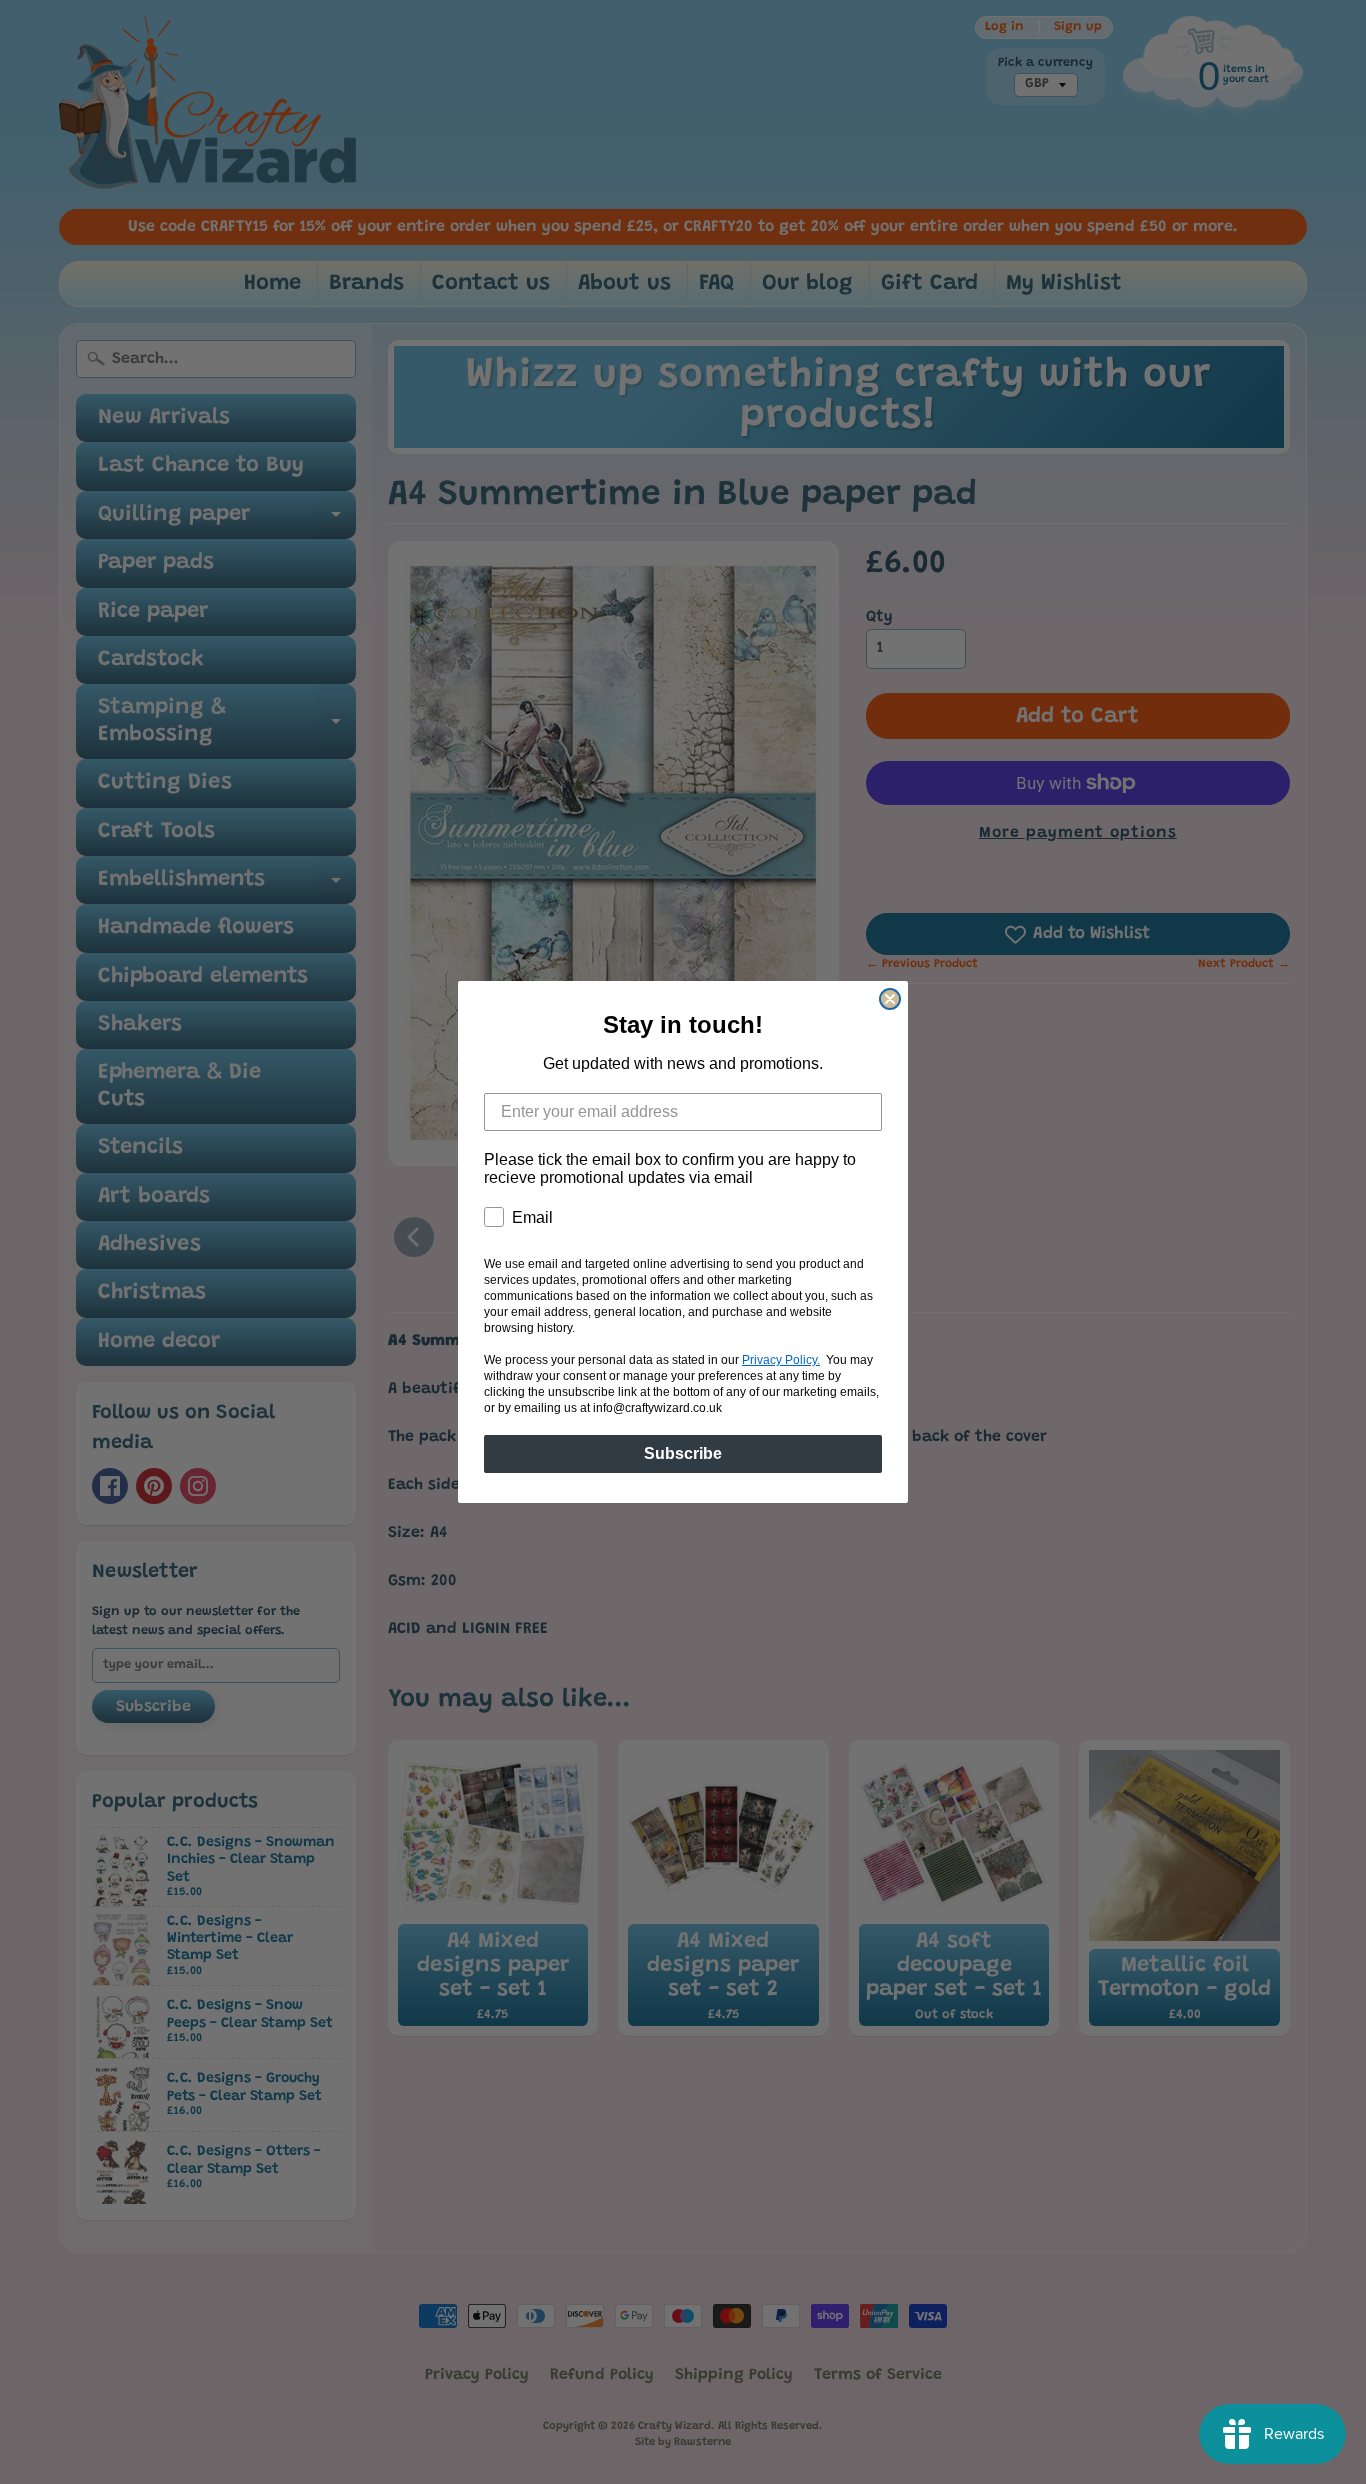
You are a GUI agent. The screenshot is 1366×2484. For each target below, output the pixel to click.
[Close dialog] (890, 999)
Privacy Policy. (781, 1360)
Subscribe (683, 1453)
